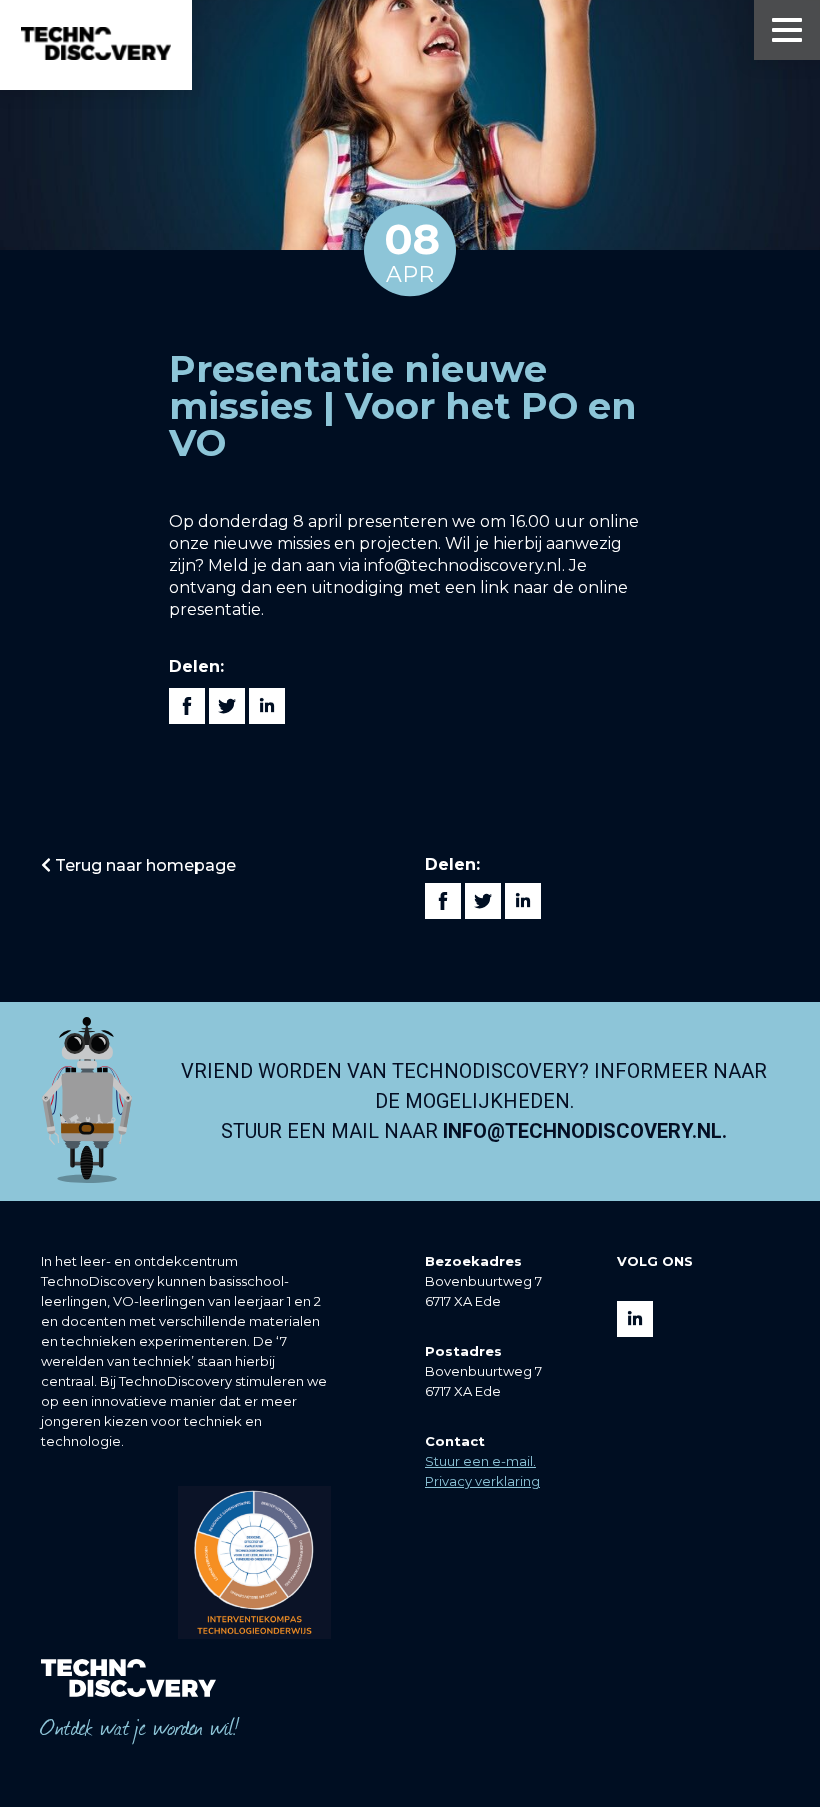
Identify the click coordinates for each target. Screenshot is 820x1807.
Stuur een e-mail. (480, 1461)
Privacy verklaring (482, 1481)
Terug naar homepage (143, 865)
